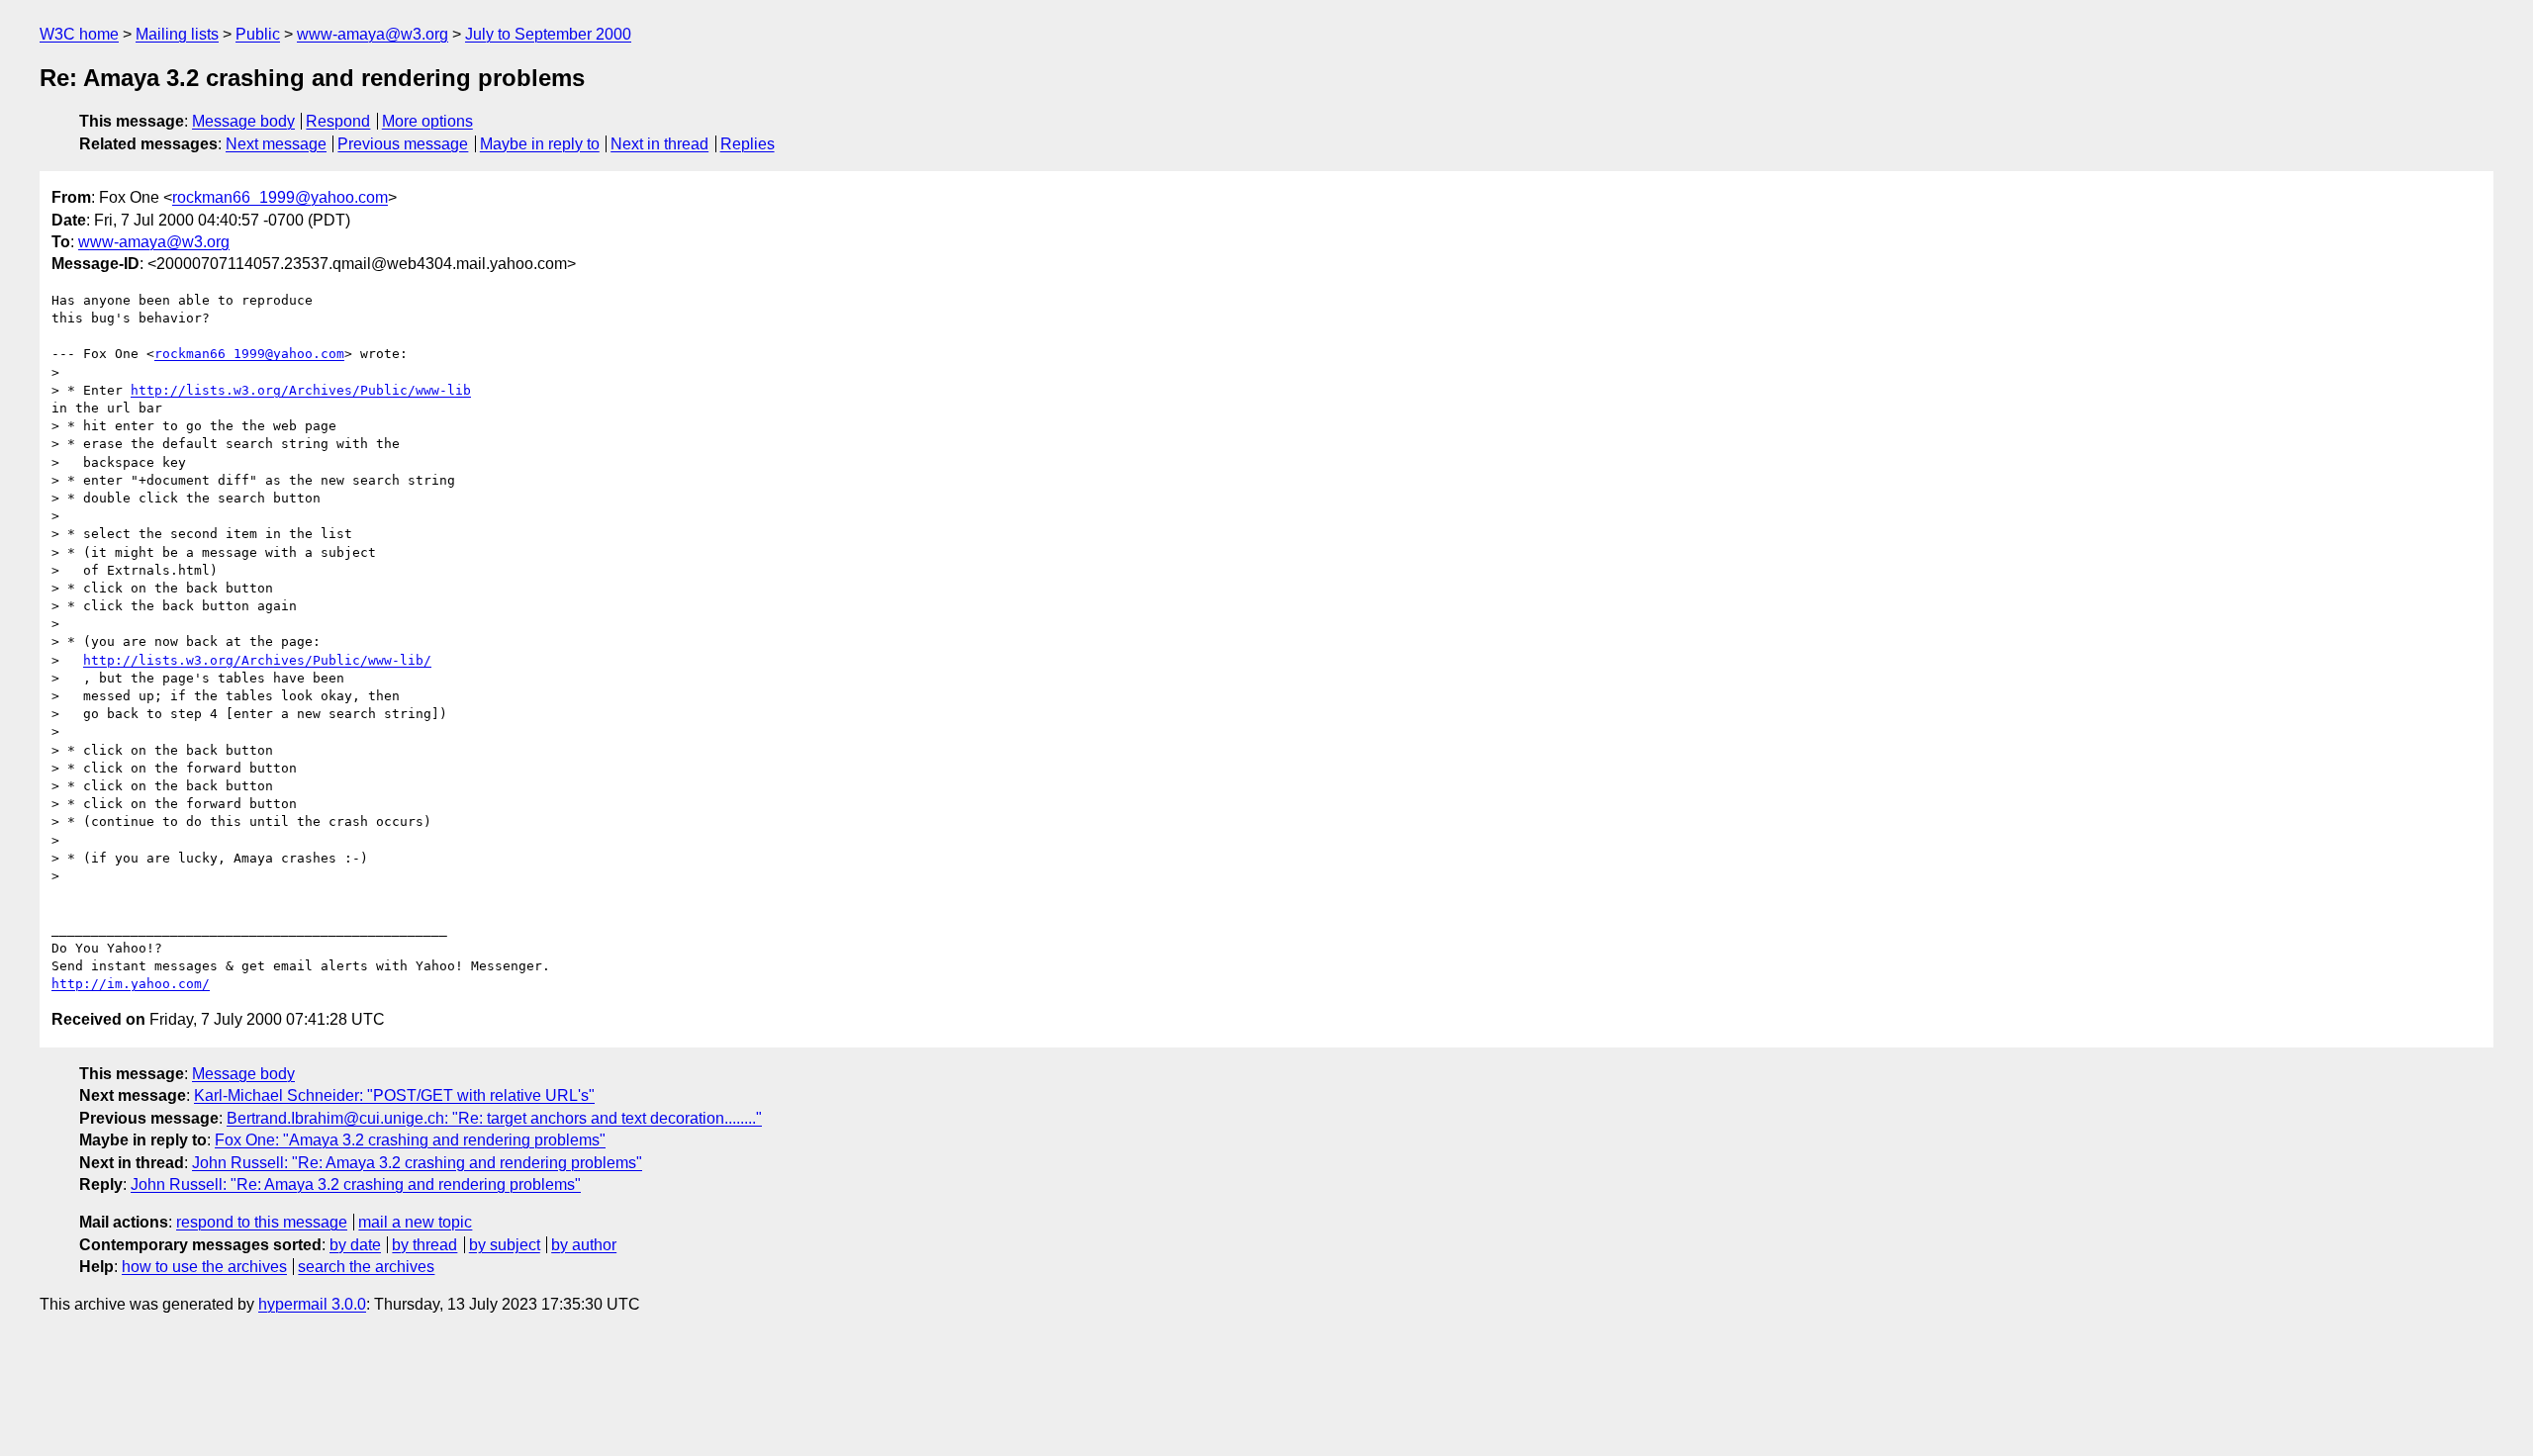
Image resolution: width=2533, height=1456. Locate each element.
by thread (424, 1245)
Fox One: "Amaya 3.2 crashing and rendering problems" (410, 1140)
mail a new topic (415, 1222)
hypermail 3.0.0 (312, 1304)
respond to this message (262, 1222)
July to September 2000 (548, 34)
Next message (276, 144)
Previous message (403, 144)
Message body (243, 121)
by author (584, 1245)
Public (258, 34)
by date (355, 1245)
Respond (338, 121)
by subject (505, 1245)
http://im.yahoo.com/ (131, 984)
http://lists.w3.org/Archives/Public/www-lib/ (257, 660)
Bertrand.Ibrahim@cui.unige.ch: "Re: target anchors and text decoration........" (494, 1118)
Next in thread (659, 144)
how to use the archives (204, 1267)
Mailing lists (177, 34)
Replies (748, 144)
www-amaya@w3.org (373, 34)
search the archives (366, 1267)
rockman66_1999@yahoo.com (280, 197)
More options (427, 121)
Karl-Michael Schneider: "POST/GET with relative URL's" (394, 1095)
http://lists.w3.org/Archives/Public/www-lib (301, 390)
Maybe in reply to (540, 144)
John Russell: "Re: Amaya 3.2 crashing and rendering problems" (417, 1163)
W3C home (79, 34)
